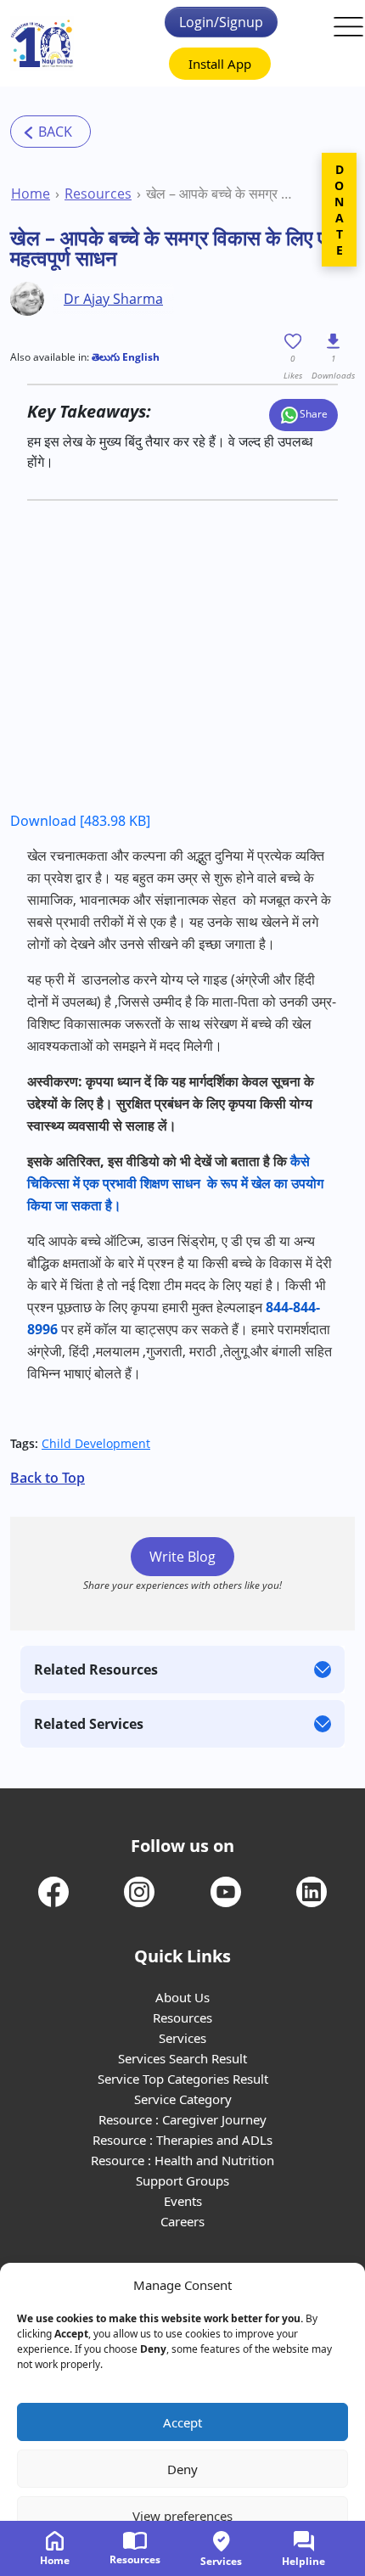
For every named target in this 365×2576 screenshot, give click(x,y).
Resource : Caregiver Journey (182, 2119)
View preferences (182, 2516)
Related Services (89, 1724)
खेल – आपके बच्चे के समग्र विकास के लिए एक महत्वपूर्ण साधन (220, 194)
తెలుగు (106, 357)
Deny (182, 2469)
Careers (182, 2221)
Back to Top (48, 1478)
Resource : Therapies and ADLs (182, 2140)
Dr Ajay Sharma (113, 299)
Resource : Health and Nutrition (182, 2160)
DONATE (339, 210)
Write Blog (182, 1557)
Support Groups (182, 2180)
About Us (182, 1997)
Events (183, 2201)
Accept (182, 2422)
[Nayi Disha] (42, 44)
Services (182, 2038)
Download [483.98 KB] (80, 821)
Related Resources (96, 1670)
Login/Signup (221, 22)
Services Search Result (182, 2058)
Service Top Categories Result (183, 2079)
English (140, 357)
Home (31, 194)
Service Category (183, 2099)
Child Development (96, 1443)
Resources (98, 194)
